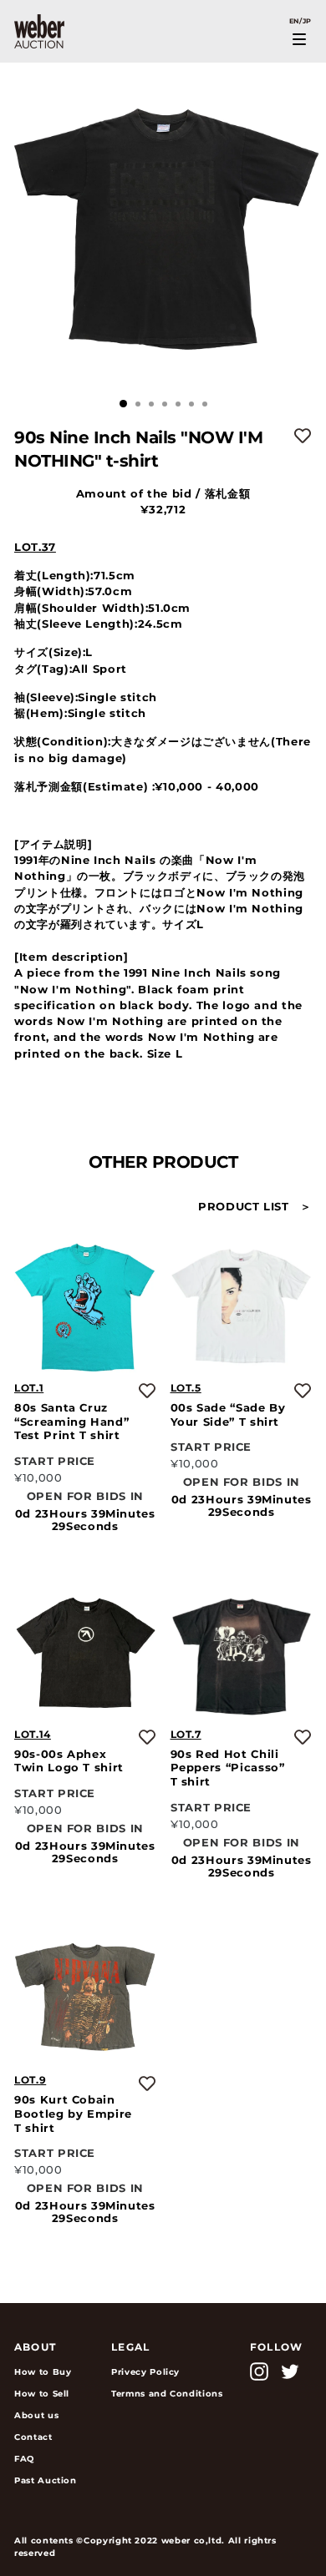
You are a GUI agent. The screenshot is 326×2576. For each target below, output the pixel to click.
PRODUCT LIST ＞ (255, 1207)
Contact (33, 2437)
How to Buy (43, 2372)
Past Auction (46, 2480)
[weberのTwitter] (290, 2371)
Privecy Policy (145, 2372)
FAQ (24, 2459)
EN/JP (301, 21)
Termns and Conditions (167, 2394)
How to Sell (42, 2394)
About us (36, 2415)
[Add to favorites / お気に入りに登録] (303, 436)
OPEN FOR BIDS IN (85, 1496)
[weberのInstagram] (259, 2371)
